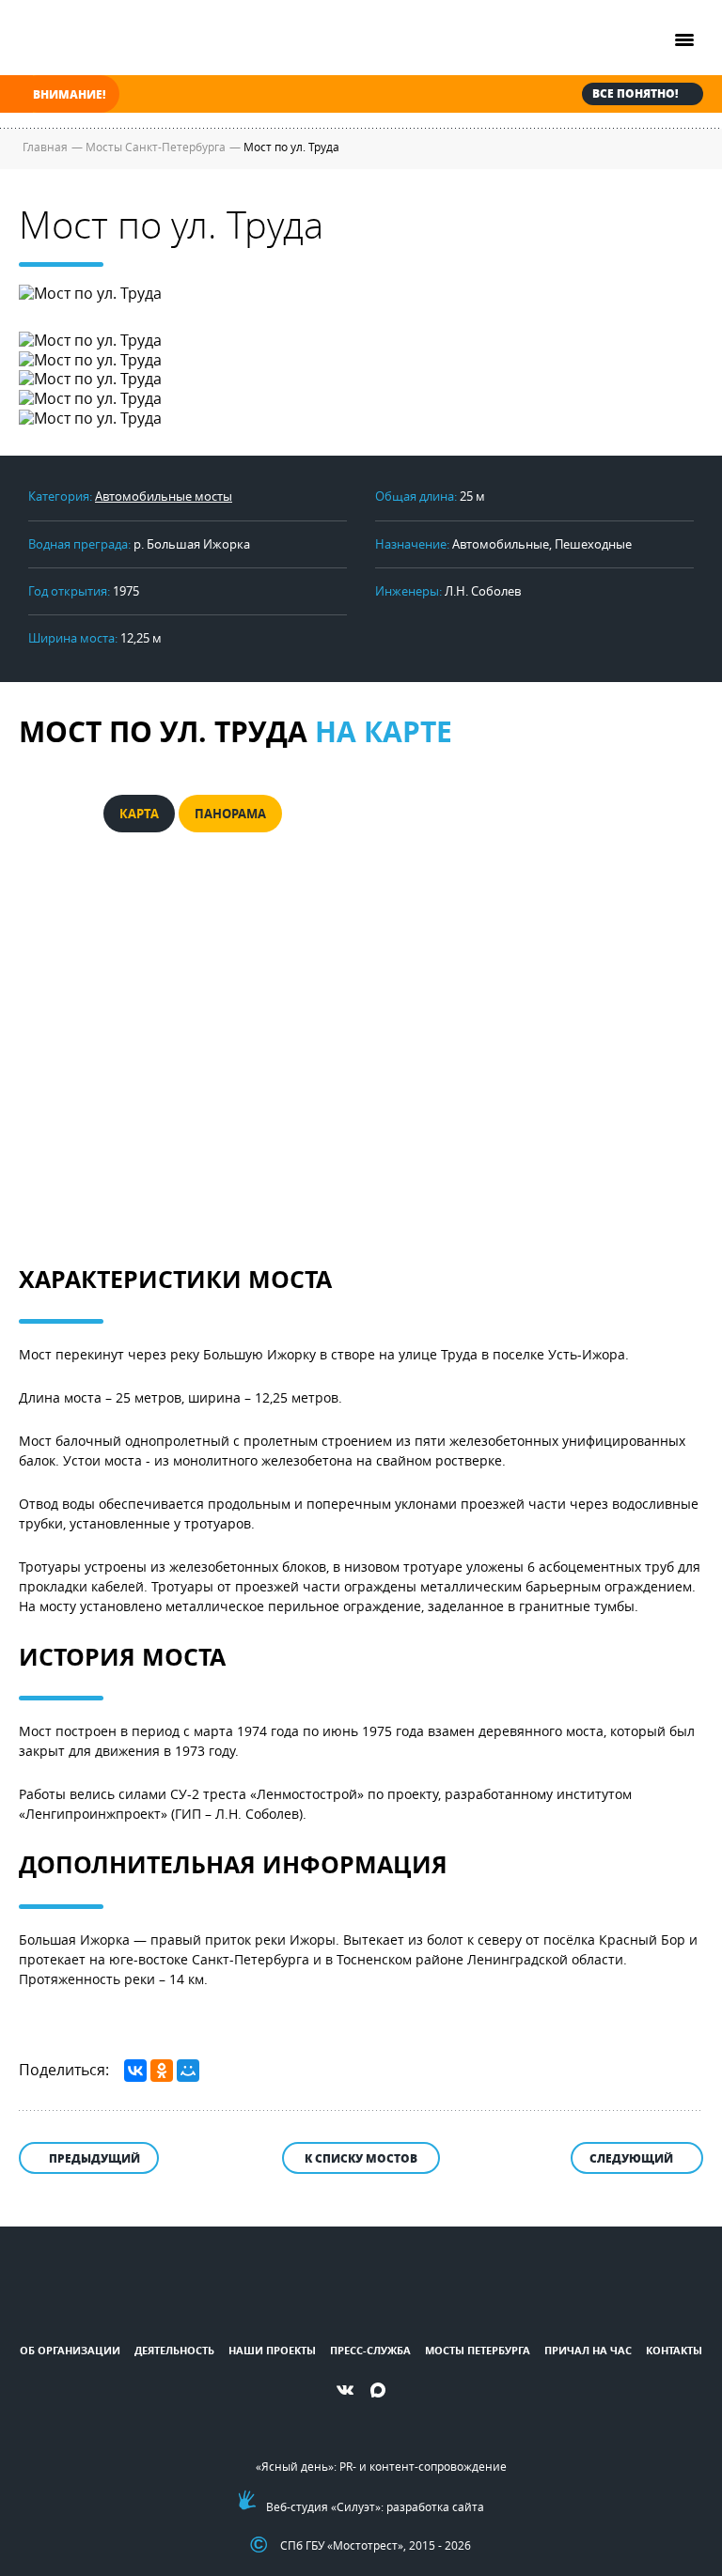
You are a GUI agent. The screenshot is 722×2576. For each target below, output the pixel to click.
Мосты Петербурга (478, 2350)
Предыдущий (94, 2158)
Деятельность (174, 2350)
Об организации (70, 2350)
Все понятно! (635, 93)
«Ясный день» (295, 2466)
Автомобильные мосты (164, 496)
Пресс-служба (370, 2350)
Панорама (230, 814)
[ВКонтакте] (135, 2071)
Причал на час (588, 2350)
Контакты (674, 2350)
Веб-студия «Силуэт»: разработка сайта (375, 2506)
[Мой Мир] (188, 2071)
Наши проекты (272, 2350)
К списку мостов (361, 2158)
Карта (139, 814)
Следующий (631, 2158)
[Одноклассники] (162, 2071)
